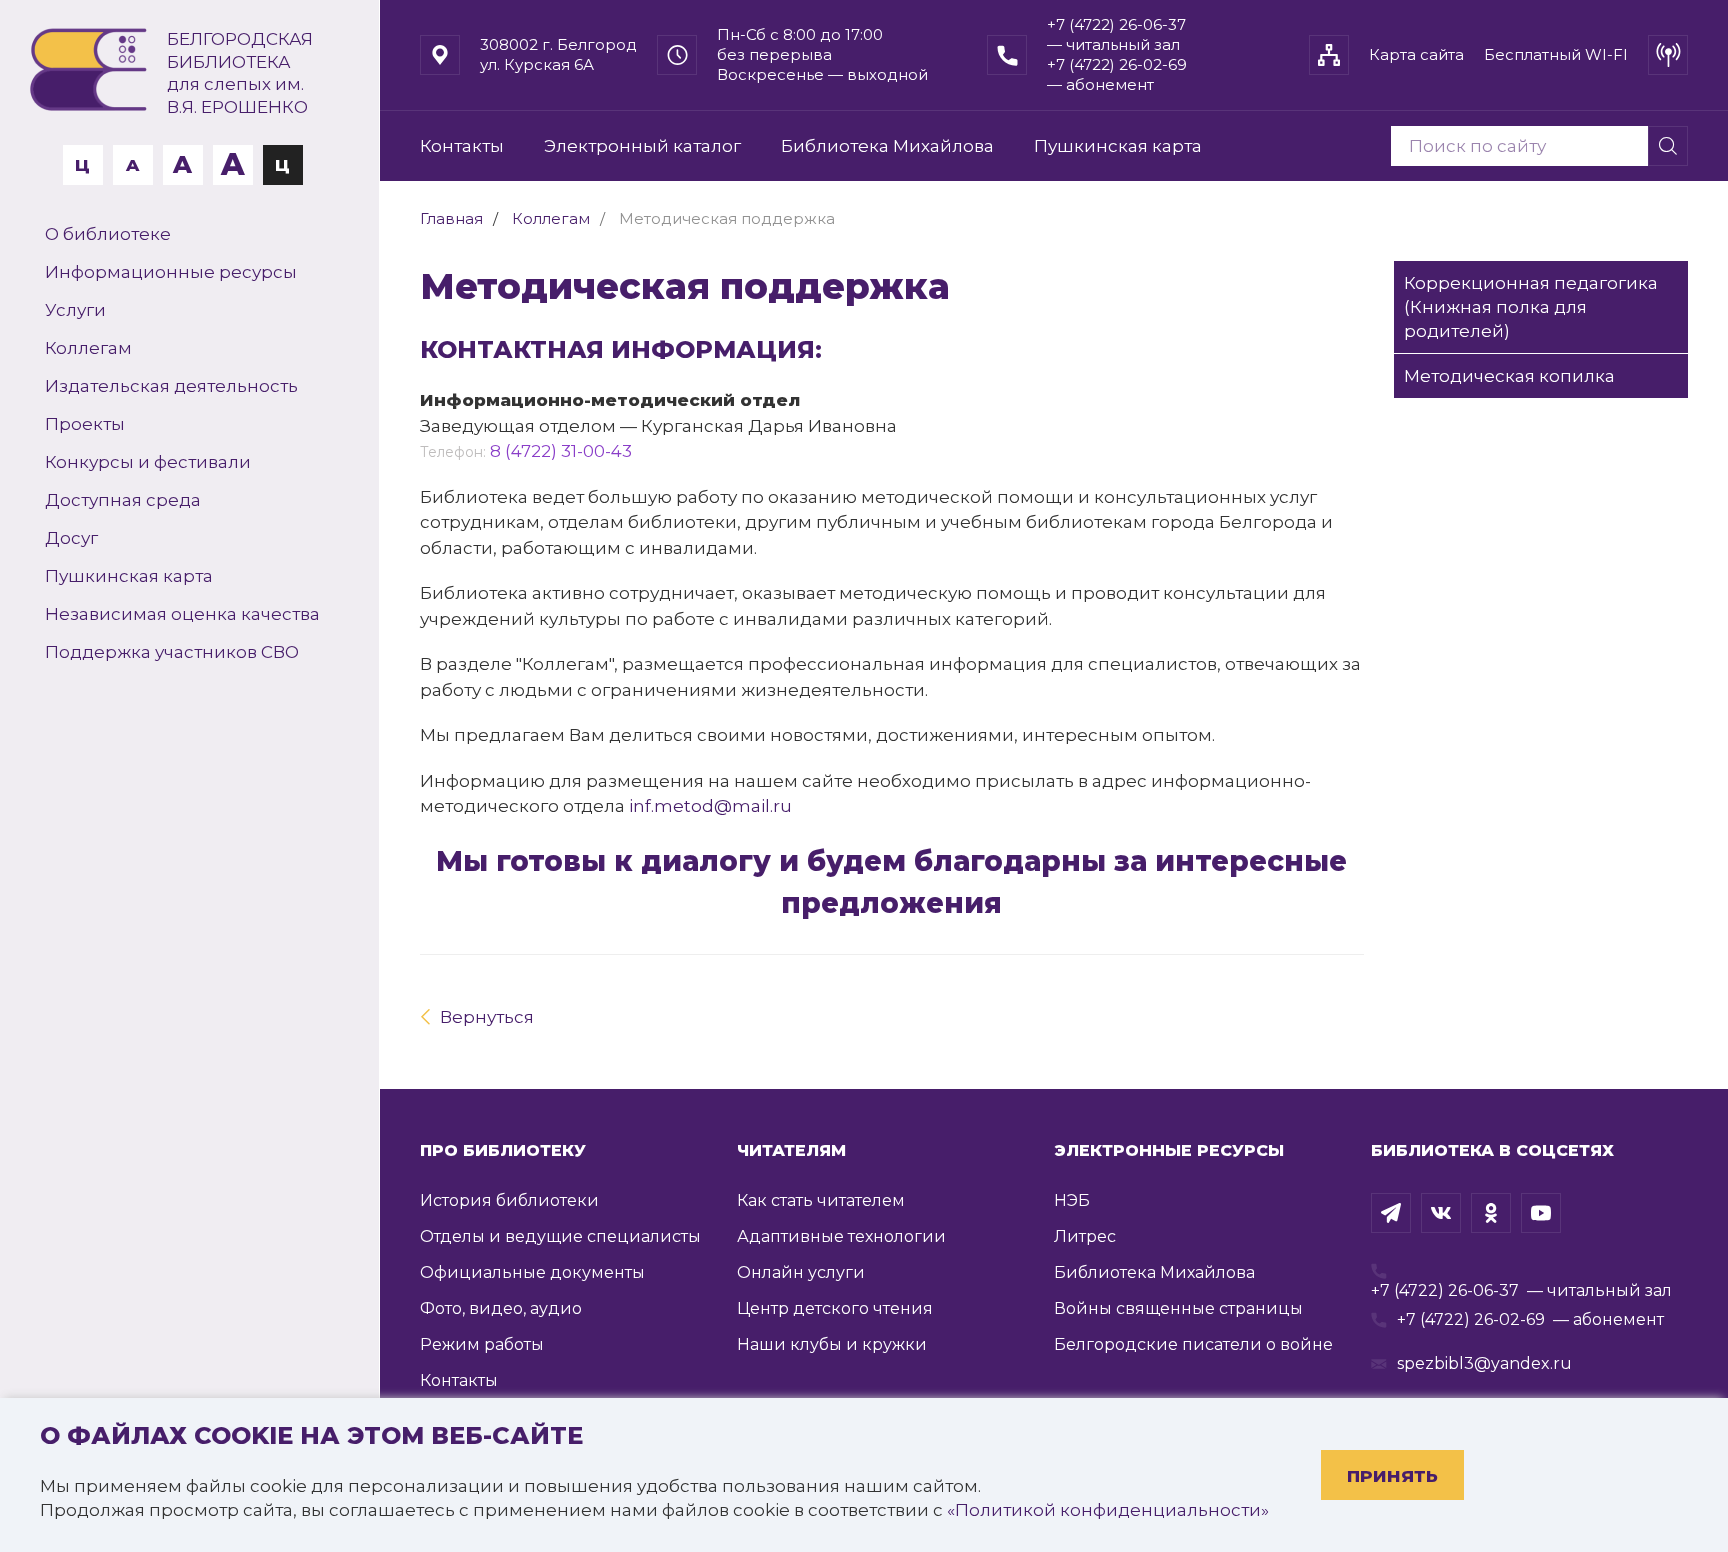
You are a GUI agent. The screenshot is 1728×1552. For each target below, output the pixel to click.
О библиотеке (108, 234)
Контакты (462, 146)
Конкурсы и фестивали (148, 462)
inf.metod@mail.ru (710, 806)
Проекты (85, 424)
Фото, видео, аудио (501, 1308)
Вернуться (487, 1017)
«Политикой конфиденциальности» (1108, 1510)
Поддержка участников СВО (172, 652)
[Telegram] (1391, 1213)
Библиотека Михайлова (887, 146)
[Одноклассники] (1491, 1213)
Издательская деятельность (171, 386)
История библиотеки (509, 1200)
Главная (451, 218)
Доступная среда (123, 500)
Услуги (75, 310)
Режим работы (482, 1344)
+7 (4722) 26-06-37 (1445, 1290)
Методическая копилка (1509, 376)
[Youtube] (1541, 1213)
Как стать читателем (821, 1200)
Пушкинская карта (129, 576)
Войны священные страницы (1178, 1308)
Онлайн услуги (801, 1272)
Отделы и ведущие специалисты (560, 1236)
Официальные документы (532, 1272)
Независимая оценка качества (182, 614)
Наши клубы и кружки (832, 1344)
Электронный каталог (642, 146)
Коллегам (88, 348)
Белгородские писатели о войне (1193, 1344)
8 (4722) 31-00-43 (561, 451)
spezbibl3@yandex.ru (1484, 1363)
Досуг (71, 538)
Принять (1392, 1476)
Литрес (1085, 1236)
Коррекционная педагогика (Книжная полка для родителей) (1531, 307)
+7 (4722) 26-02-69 (1471, 1319)
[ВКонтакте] (1441, 1213)
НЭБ (1072, 1200)
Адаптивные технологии (841, 1236)
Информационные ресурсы (171, 272)
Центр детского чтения (835, 1308)
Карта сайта (1416, 54)
